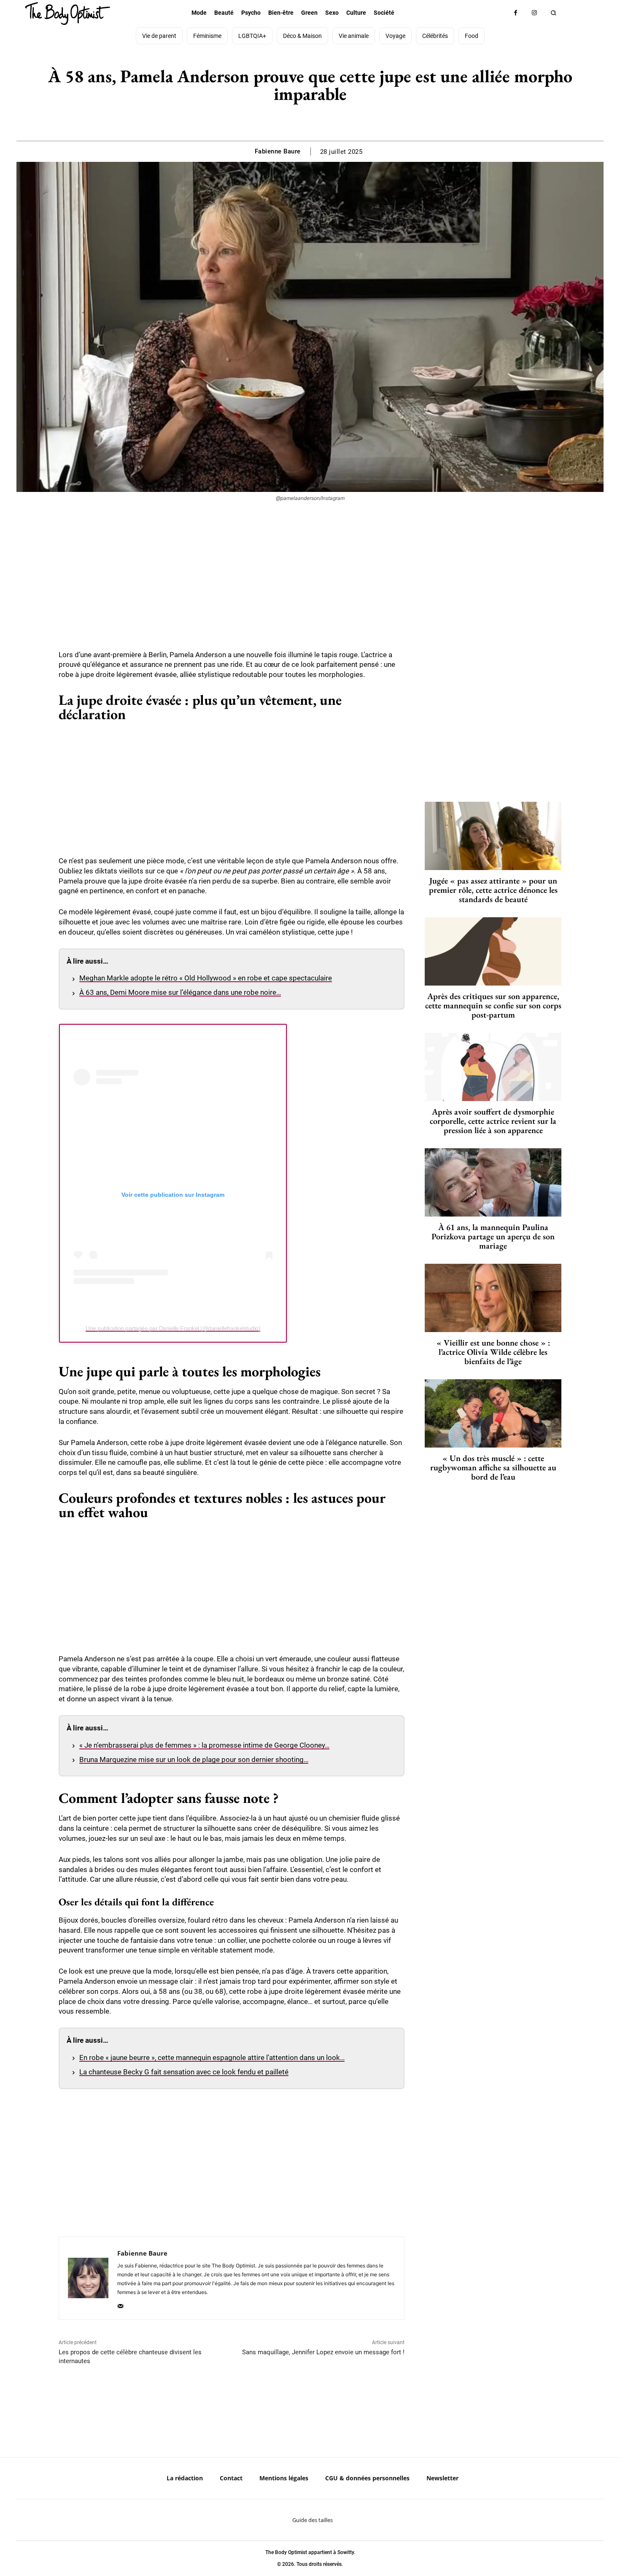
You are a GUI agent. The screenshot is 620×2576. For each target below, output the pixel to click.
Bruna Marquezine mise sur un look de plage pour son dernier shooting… (194, 1759)
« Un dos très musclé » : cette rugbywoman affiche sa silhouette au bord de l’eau (493, 1467)
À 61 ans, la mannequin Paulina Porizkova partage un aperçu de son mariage (493, 1236)
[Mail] (120, 2304)
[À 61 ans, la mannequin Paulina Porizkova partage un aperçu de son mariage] (493, 1182)
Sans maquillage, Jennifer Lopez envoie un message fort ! (323, 2352)
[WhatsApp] (319, 120)
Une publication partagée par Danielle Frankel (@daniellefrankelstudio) (173, 1328)
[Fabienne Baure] (88, 2278)
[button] (554, 13)
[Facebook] (516, 13)
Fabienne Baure (278, 151)
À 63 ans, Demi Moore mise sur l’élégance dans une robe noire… (180, 992)
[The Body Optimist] (67, 13)
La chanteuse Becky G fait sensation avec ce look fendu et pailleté (184, 2072)
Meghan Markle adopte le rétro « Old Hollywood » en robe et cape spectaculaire (206, 978)
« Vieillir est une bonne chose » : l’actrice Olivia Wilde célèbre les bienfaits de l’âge (493, 1352)
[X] (300, 120)
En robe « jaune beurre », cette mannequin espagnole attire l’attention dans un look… (212, 2058)
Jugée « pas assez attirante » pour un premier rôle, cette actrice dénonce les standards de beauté (493, 890)
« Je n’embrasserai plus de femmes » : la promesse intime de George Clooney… (204, 1745)
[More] (339, 120)
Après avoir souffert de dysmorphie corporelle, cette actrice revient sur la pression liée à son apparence (493, 1121)
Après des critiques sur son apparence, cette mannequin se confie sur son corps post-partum (493, 1005)
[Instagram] (535, 13)
